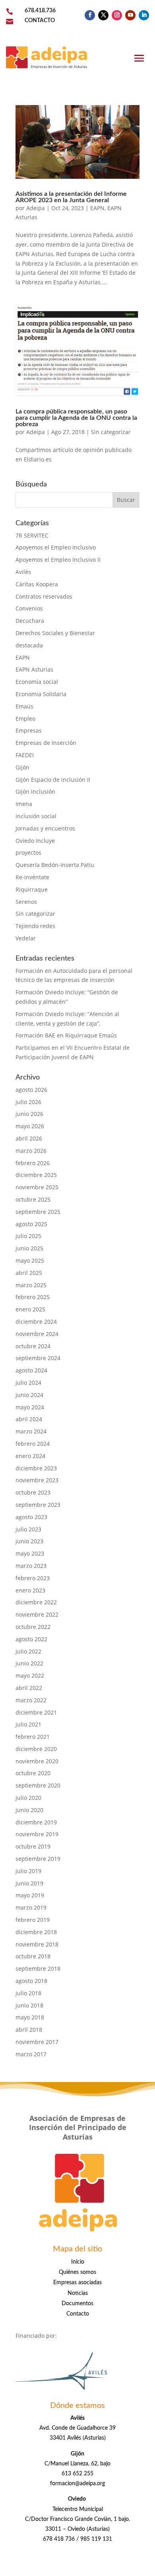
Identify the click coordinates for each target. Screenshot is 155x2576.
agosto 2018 (31, 1981)
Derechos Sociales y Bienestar (55, 633)
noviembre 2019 (37, 1834)
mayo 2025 (30, 1260)
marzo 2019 (31, 1907)
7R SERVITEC (32, 535)
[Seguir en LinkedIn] (144, 15)
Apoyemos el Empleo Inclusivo (56, 547)
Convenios (29, 608)
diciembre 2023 (36, 1468)
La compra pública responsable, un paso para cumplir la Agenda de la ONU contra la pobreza (76, 418)
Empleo (25, 719)
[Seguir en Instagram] (117, 15)
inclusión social (36, 816)
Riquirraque (32, 889)
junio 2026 (29, 1114)
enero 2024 (30, 1456)
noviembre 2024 (37, 1334)
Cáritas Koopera (37, 584)
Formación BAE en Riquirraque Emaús (66, 1035)
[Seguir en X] (103, 15)
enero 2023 (30, 1590)
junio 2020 (29, 1810)
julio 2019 (28, 1871)
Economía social (37, 682)
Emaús (24, 706)
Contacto (78, 2314)
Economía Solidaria (41, 694)
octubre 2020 (33, 1773)
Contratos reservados (44, 596)
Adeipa (36, 208)
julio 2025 (28, 1236)
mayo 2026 (30, 1126)
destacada (29, 645)
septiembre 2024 (38, 1358)
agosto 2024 (31, 1370)
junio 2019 (29, 1883)
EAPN (97, 208)
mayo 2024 (30, 1407)
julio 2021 (28, 1724)
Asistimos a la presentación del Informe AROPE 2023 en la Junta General (71, 197)
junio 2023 (29, 1541)
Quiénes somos (77, 2272)
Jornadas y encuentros (45, 828)
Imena (24, 804)
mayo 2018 (30, 2017)
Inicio (78, 2262)
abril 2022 (29, 1688)
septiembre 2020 (38, 1785)
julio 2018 (28, 1993)
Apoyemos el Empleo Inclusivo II (58, 560)
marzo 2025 (31, 1285)
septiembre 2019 (38, 1859)
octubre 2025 (33, 1199)
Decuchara (30, 621)
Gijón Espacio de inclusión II (53, 780)
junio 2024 (29, 1395)
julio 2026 (28, 1102)
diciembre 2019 (36, 1822)
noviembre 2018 (37, 1944)
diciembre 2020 (36, 1749)
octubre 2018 (33, 1956)
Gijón (22, 767)
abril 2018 (29, 2030)
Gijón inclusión (35, 791)
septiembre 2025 (38, 1212)
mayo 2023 (30, 1553)
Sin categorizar (111, 432)
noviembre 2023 (37, 1480)
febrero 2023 (33, 1578)
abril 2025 (29, 1273)
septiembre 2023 (38, 1505)
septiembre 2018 (38, 1968)
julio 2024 (28, 1383)
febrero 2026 (33, 1163)
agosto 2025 (31, 1224)
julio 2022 (28, 1651)
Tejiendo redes (35, 926)
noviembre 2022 (37, 1614)
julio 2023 (28, 1529)
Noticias (78, 2293)
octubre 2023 (33, 1492)
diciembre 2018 (36, 1932)
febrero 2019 (33, 1920)
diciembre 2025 (36, 1175)
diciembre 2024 (36, 1321)
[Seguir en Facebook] (90, 15)
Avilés (23, 572)
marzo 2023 (31, 1566)
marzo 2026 (31, 1151)
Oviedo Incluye (35, 841)
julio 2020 (28, 1798)
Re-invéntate (32, 877)
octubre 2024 (33, 1346)
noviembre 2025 (37, 1187)
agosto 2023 (31, 1517)
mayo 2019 (30, 1895)
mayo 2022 (30, 1676)
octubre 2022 (33, 1627)
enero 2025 (30, 1309)
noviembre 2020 (37, 1761)
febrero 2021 (33, 1737)
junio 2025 (29, 1248)
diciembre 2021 (36, 1712)
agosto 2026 (31, 1090)
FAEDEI (25, 755)
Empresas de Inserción (46, 743)
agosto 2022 (31, 1639)
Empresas (29, 730)
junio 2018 (29, 2005)
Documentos (77, 2304)
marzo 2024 (31, 1431)
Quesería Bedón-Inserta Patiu (55, 865)
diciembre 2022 (36, 1602)
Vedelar (26, 938)
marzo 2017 (31, 2054)
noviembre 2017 (37, 2042)
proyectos (28, 853)
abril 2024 (29, 1419)
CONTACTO (40, 21)
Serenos (26, 902)
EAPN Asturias (34, 669)
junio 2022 (29, 1663)
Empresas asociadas (77, 2283)
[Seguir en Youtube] (130, 15)
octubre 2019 (33, 1846)
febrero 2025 (33, 1297)
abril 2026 (29, 1138)
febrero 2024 (33, 1444)
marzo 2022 (31, 1700)
